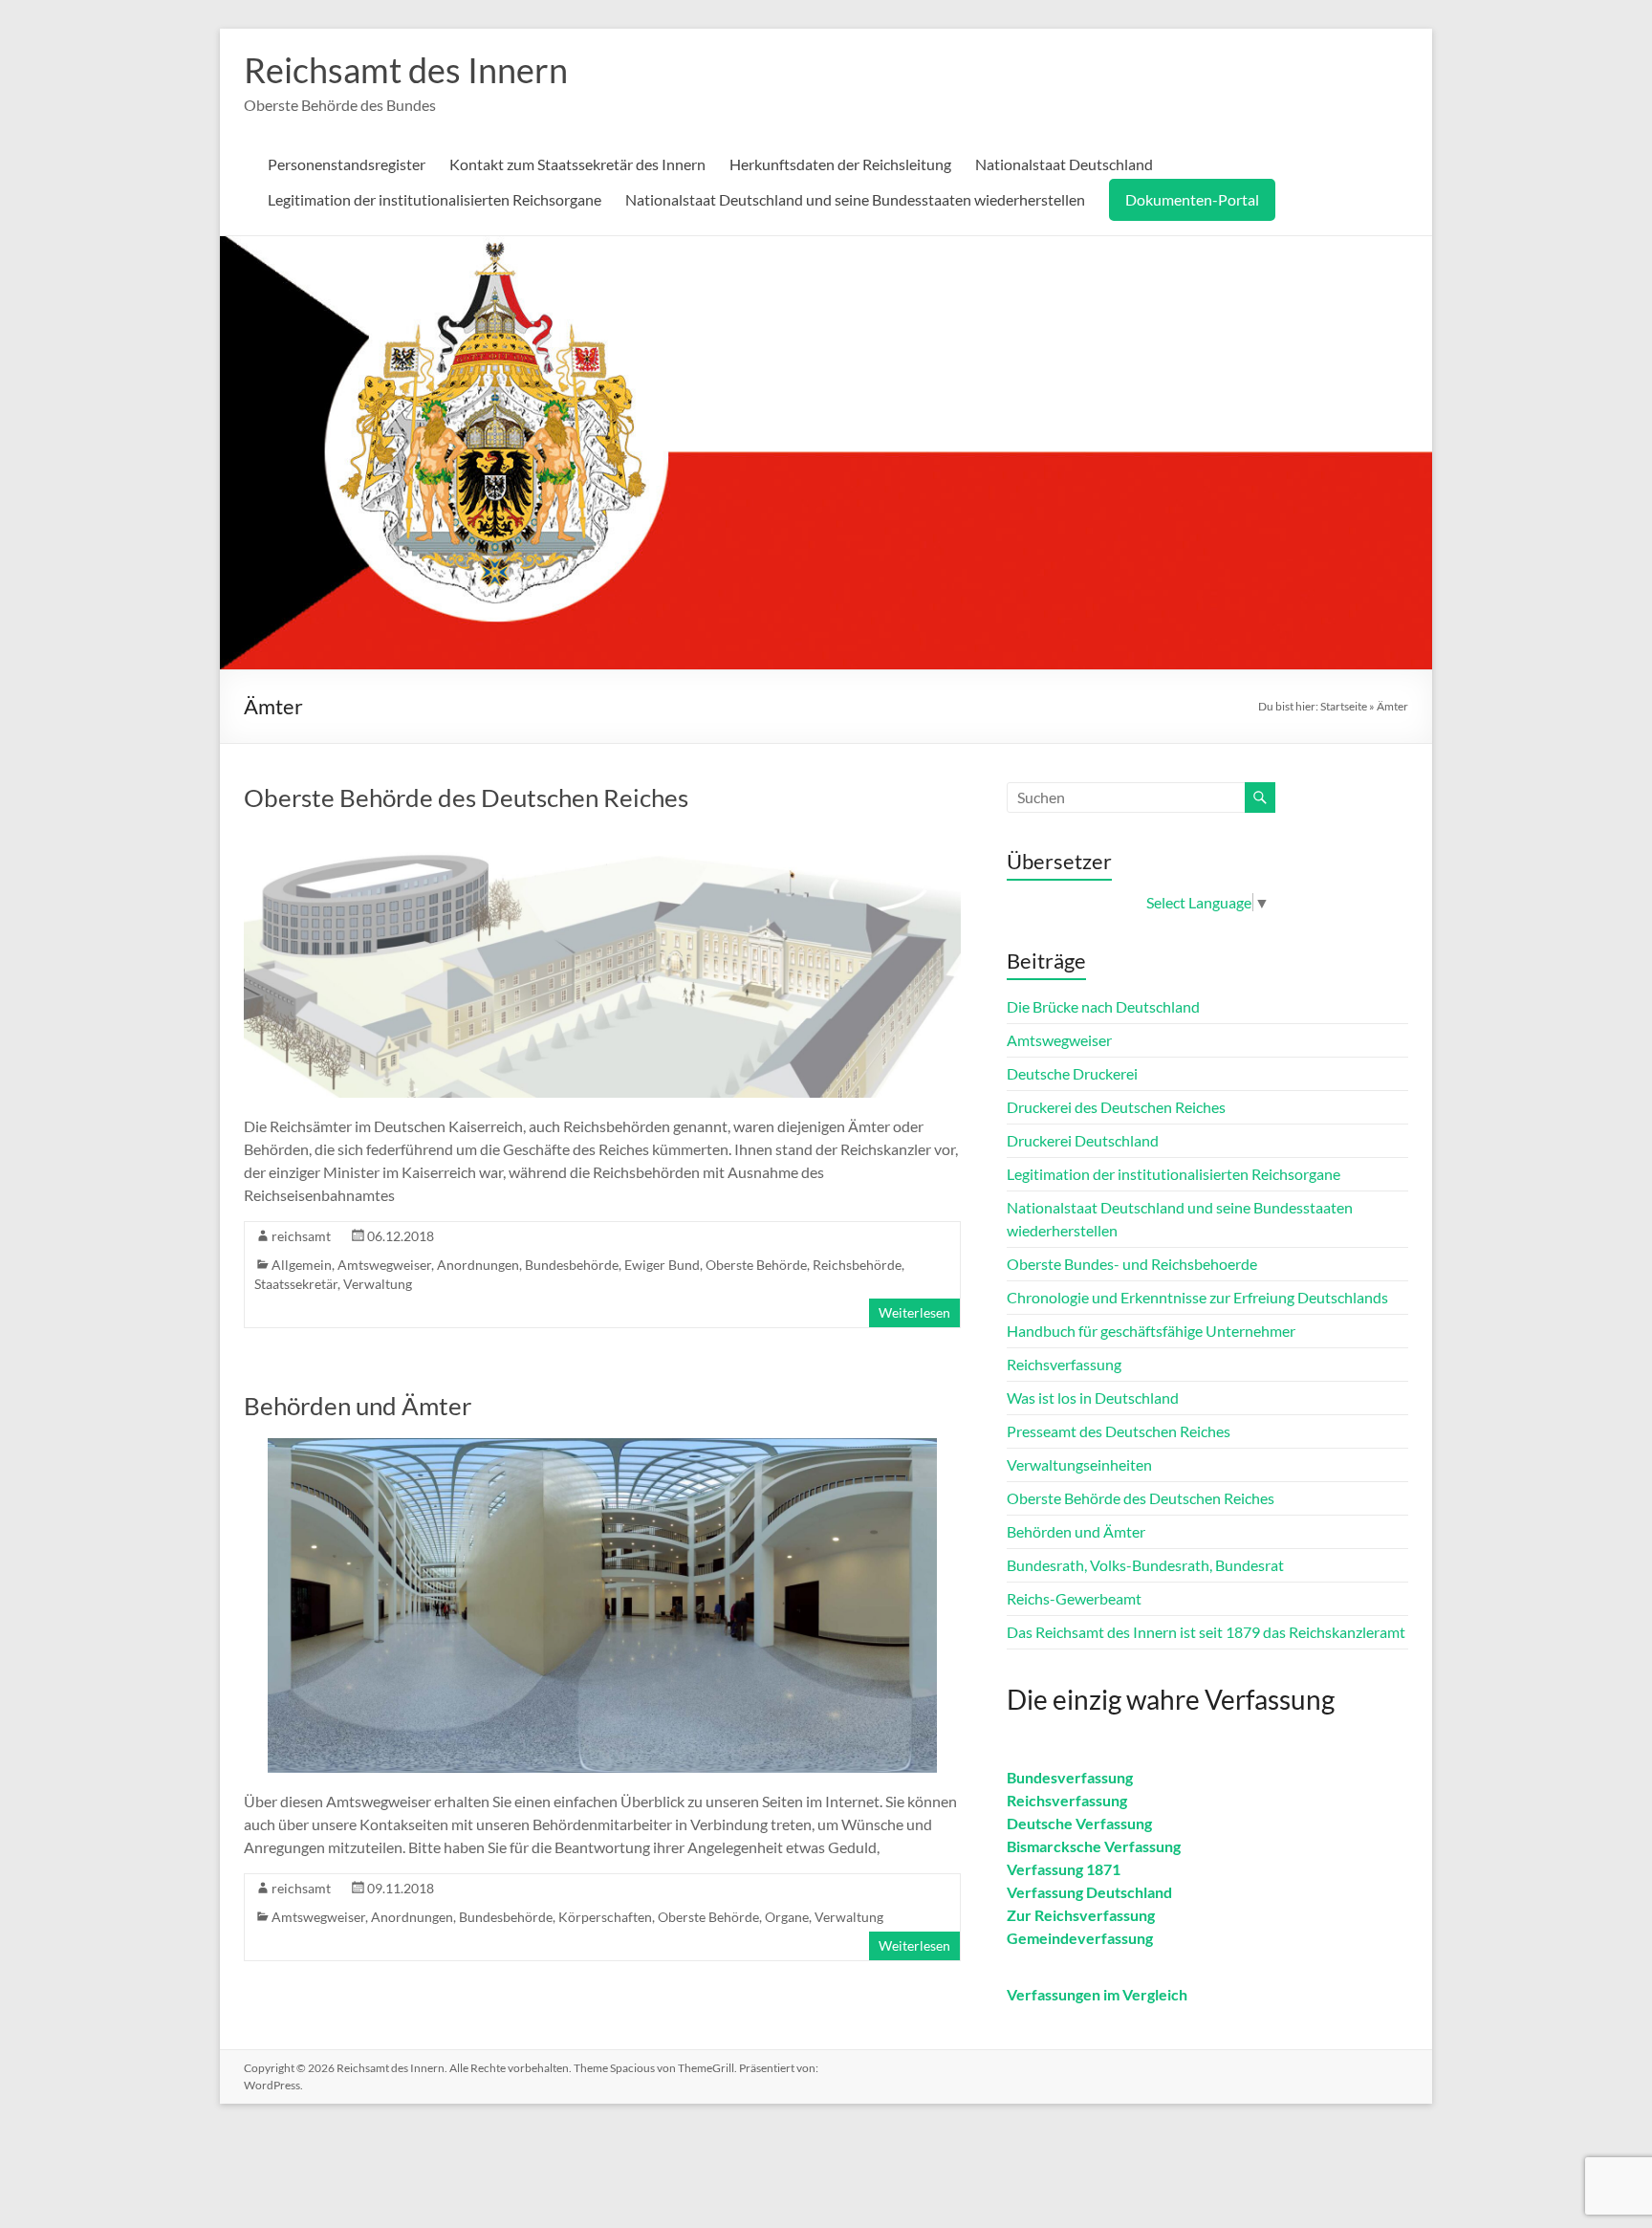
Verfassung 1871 (1064, 1869)
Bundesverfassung (1070, 1777)
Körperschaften (605, 1917)
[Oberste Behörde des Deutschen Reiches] (602, 839)
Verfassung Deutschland (1089, 1892)
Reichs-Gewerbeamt (1074, 1598)
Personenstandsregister (347, 164)
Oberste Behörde (756, 1265)
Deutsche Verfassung (1079, 1823)
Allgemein (302, 1265)
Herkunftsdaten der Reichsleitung (840, 164)
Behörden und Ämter (358, 1406)
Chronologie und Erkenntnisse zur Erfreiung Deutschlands (1197, 1297)
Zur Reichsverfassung (1081, 1915)
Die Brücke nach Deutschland (1103, 1006)
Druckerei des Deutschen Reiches (1116, 1107)
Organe (787, 1917)
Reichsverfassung (1064, 1364)
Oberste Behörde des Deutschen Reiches (466, 797)
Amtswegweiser (384, 1265)
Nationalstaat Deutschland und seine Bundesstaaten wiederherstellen (855, 199)
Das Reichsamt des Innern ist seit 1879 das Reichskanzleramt (1206, 1632)
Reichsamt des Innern (406, 70)
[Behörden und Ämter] (602, 1447)
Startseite (1344, 706)
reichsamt (301, 1236)
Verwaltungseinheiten (1079, 1464)
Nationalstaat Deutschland (1064, 164)
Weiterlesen (914, 1312)
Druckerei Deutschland (1083, 1140)
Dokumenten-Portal (1192, 199)
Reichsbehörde (857, 1265)
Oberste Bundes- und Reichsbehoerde (1132, 1264)
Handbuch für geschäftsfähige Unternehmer (1151, 1331)
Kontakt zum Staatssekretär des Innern (577, 164)
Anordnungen (478, 1265)
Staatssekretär (296, 1284)
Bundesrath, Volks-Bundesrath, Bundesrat (1145, 1565)
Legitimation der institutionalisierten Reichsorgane (435, 199)
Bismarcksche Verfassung (1094, 1846)
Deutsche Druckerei (1072, 1073)
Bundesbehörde (572, 1265)
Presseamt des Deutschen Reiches (1119, 1431)
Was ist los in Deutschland (1093, 1398)
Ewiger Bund (662, 1265)
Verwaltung (378, 1284)
